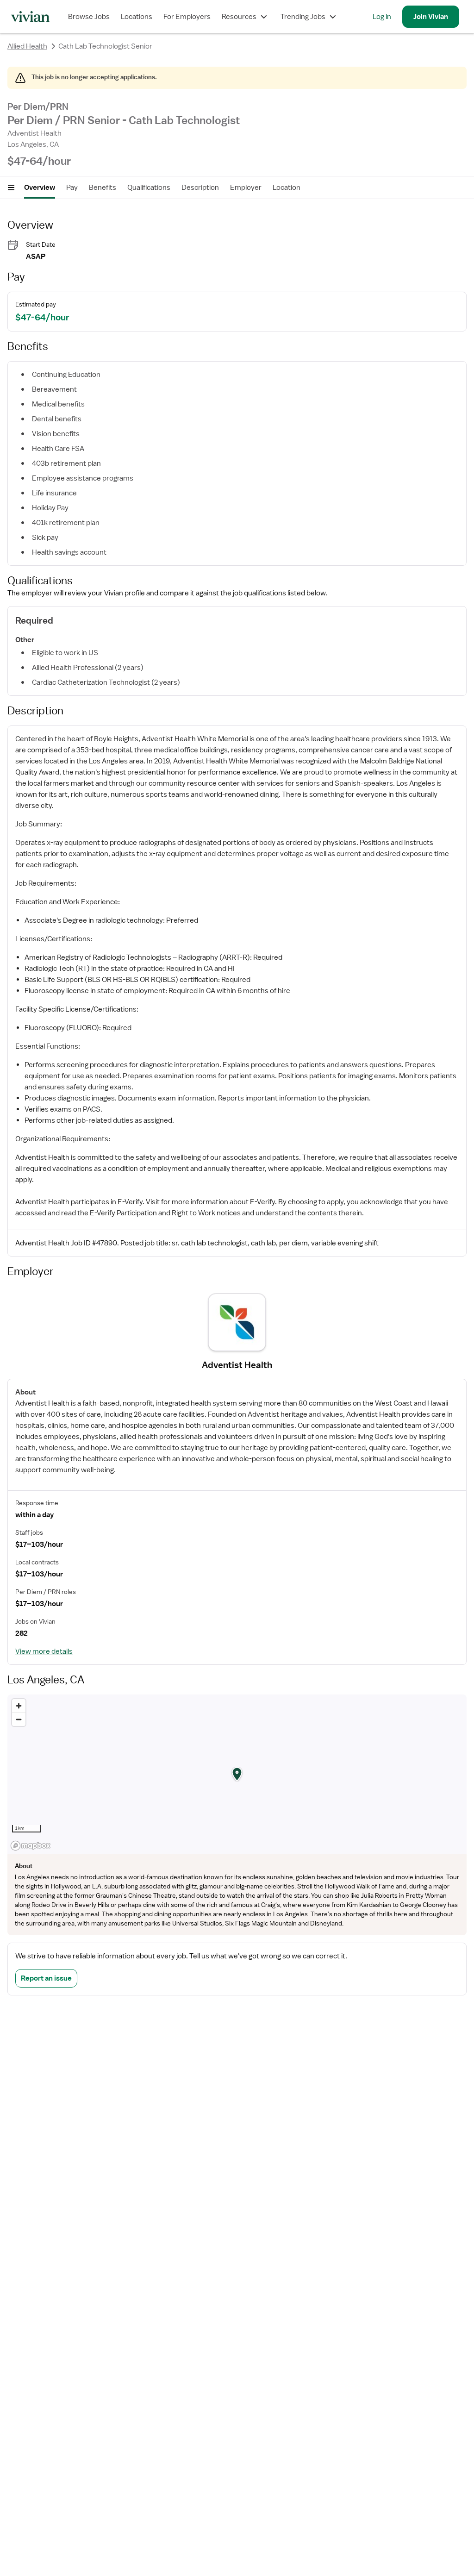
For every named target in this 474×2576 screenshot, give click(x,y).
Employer (246, 188)
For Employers (187, 17)
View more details (44, 1651)
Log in (382, 17)
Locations (137, 17)
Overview (40, 188)
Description (200, 188)
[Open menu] (11, 188)
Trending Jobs (303, 17)
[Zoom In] (19, 1706)
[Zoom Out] (19, 1719)
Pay (72, 188)
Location (287, 188)
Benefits (103, 188)
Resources (239, 17)
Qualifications (149, 188)
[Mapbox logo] (31, 1846)
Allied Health (27, 46)
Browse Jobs (89, 17)
